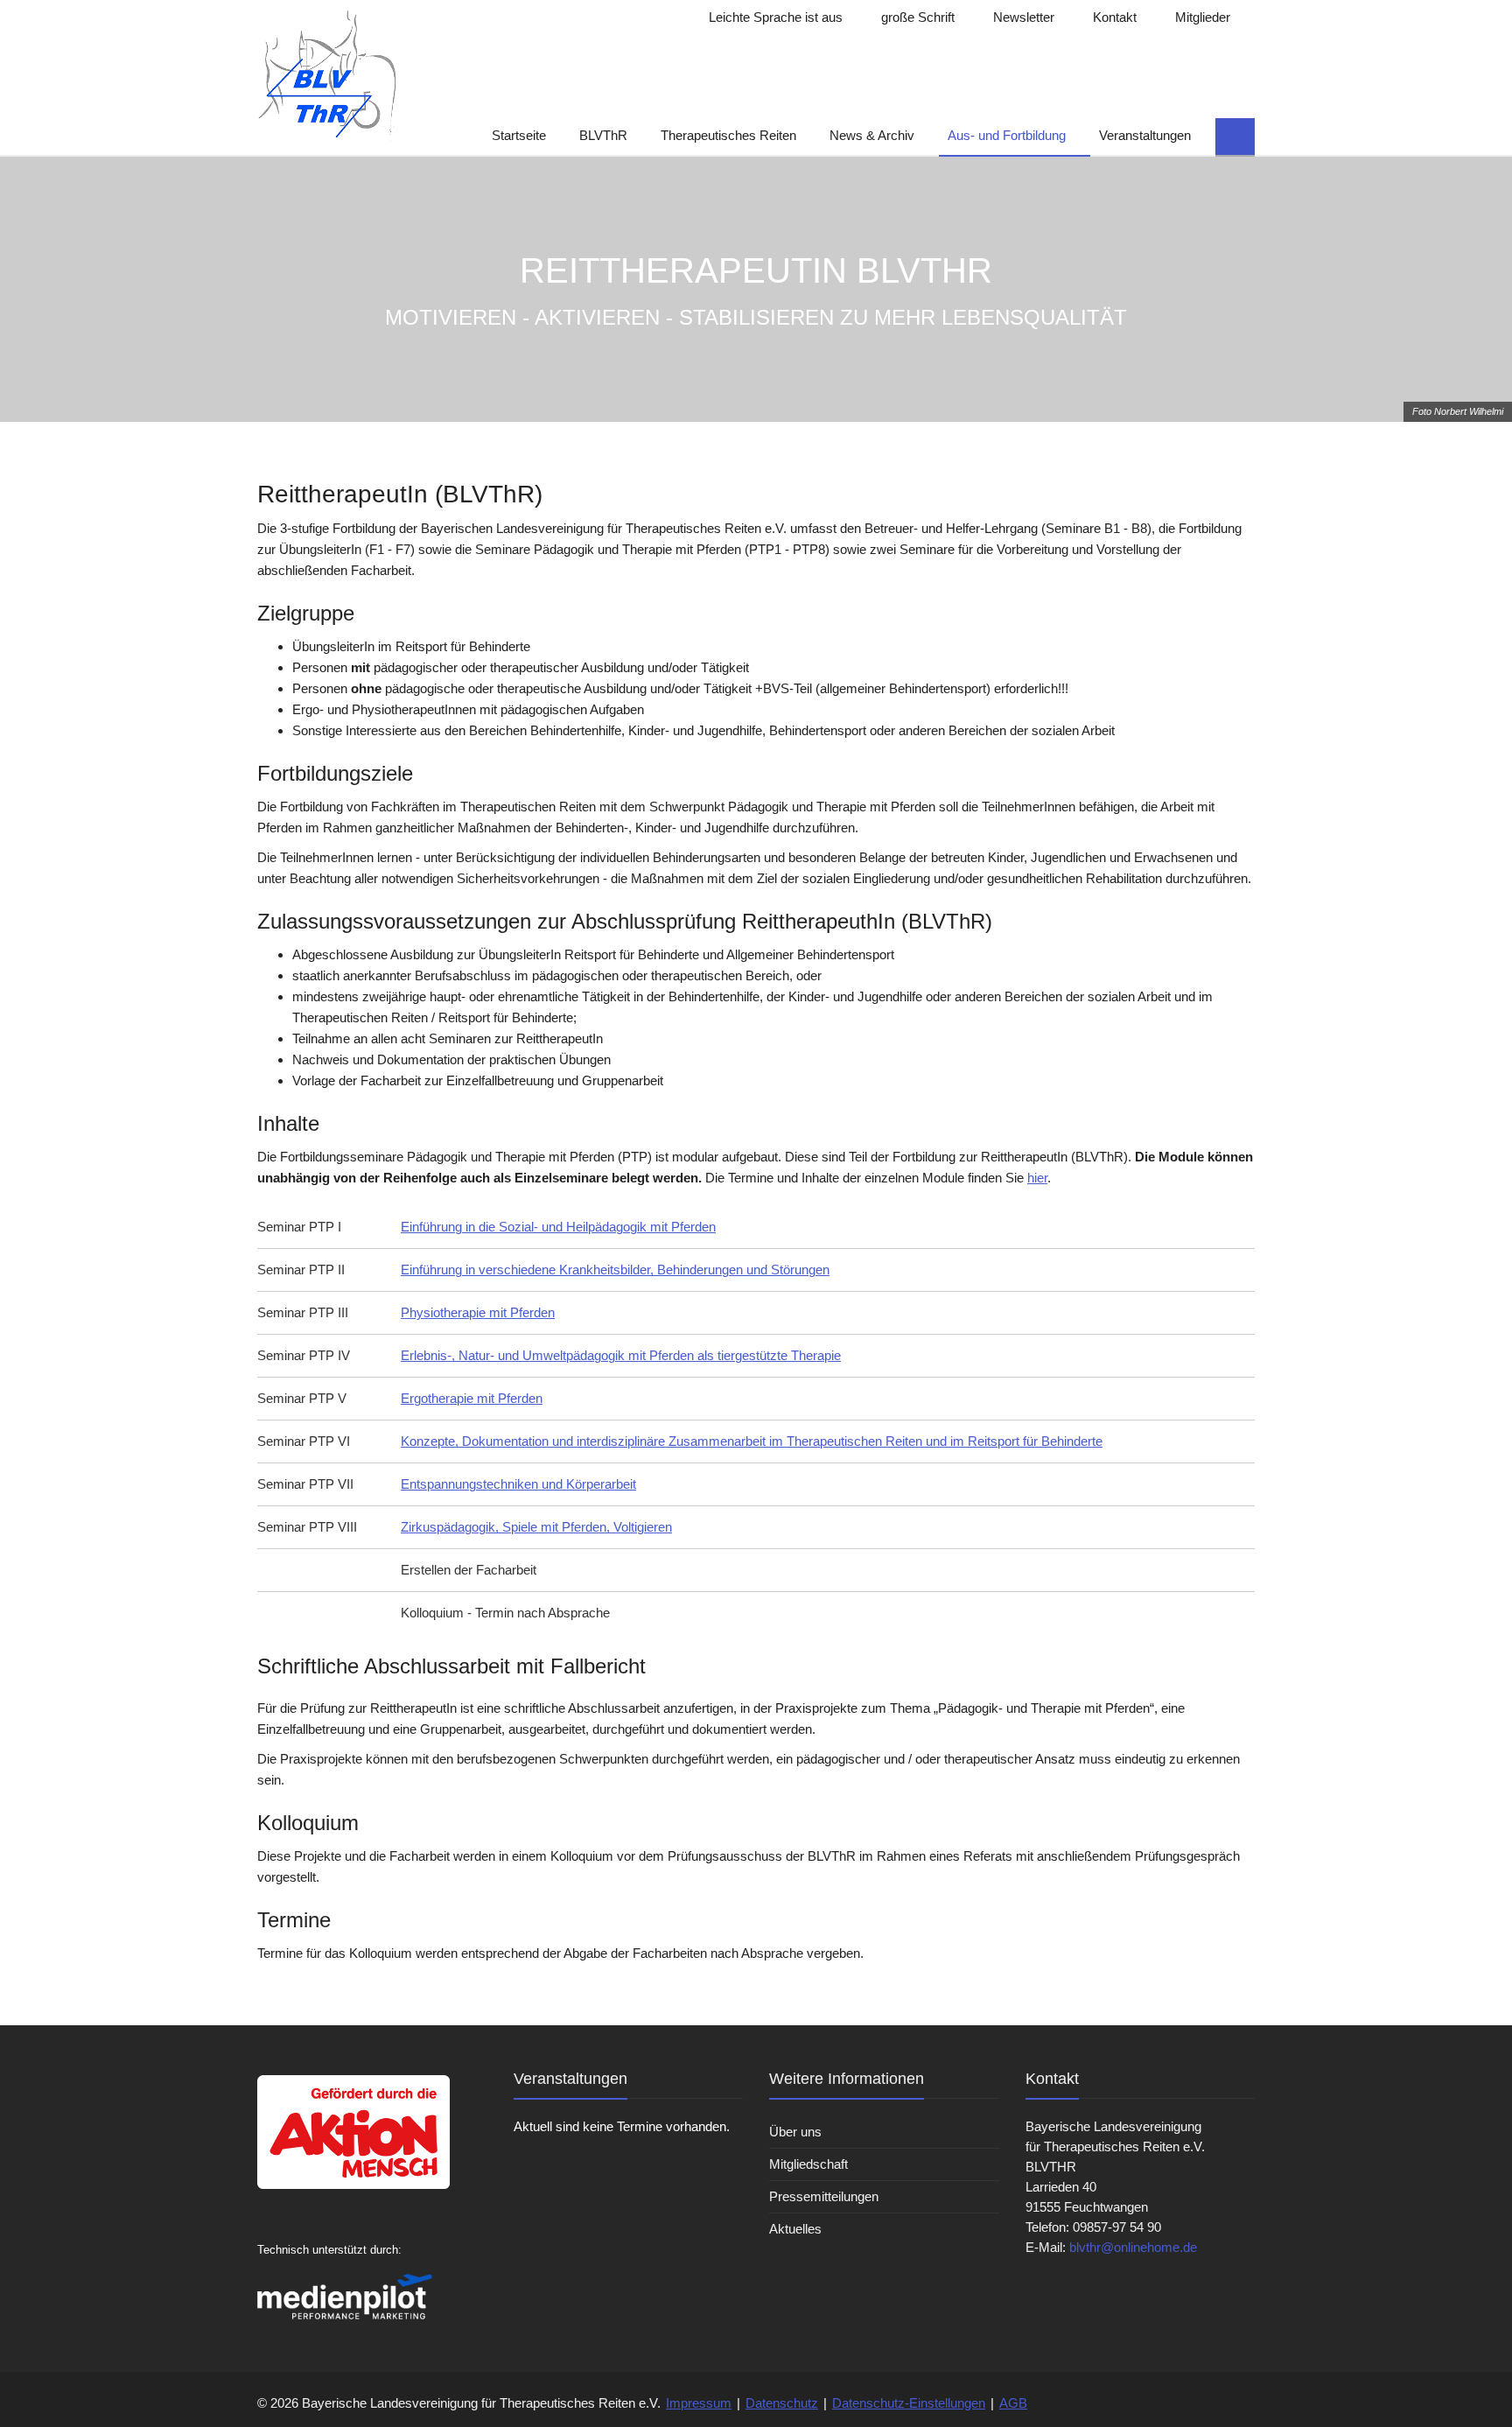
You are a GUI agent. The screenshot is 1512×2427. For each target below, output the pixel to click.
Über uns (795, 2132)
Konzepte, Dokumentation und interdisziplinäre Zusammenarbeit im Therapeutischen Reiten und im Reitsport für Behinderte (752, 1441)
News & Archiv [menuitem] (872, 135)
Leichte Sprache (774, 17)
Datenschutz (782, 2403)
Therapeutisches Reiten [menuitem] (728, 135)
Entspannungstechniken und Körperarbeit (518, 1484)
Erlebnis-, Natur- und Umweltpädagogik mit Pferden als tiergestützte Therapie (621, 1355)
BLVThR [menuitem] (603, 135)
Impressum (699, 2403)
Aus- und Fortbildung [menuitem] (1007, 135)
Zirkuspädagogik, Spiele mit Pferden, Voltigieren (536, 1527)
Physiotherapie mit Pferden (478, 1312)
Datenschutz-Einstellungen (909, 2403)
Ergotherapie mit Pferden (472, 1398)
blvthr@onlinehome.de (1133, 2247)
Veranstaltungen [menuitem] (1145, 135)
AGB (1013, 2403)
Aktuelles (795, 2229)
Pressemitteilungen (824, 2196)
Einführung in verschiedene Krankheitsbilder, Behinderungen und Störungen (615, 1270)
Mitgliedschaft (808, 2164)
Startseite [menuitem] (519, 135)
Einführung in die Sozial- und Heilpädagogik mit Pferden (558, 1227)
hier (1037, 1178)
